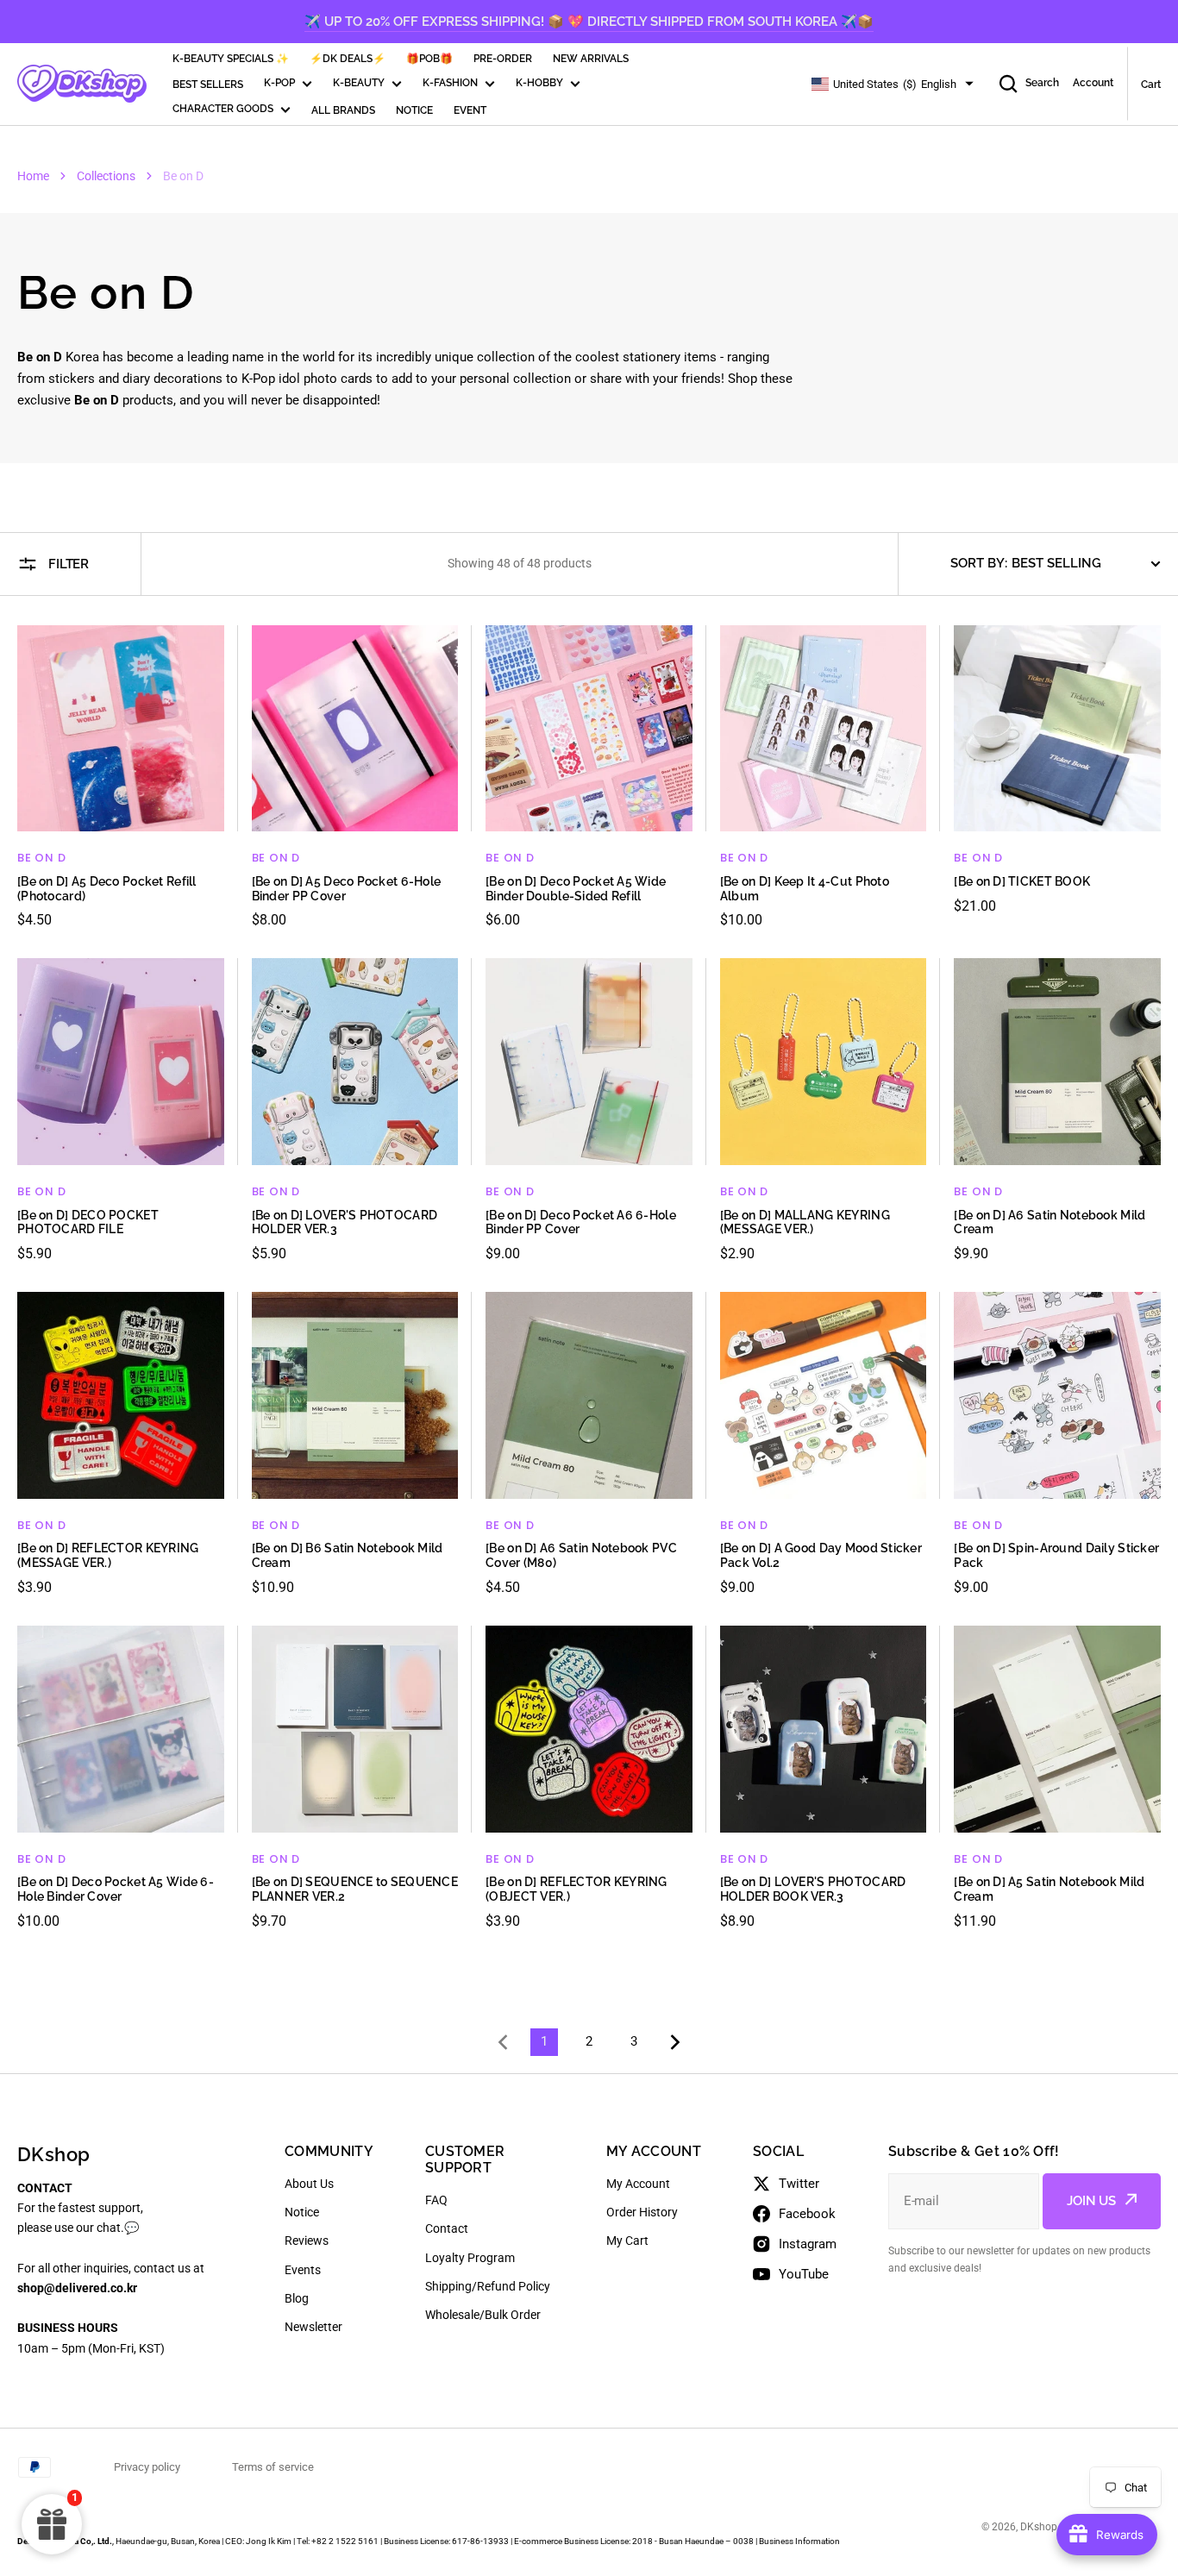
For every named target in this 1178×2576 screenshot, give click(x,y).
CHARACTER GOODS (223, 109)
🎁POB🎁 (429, 59)
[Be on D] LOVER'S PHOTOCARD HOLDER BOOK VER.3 (813, 1889)
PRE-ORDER (503, 59)
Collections (106, 176)
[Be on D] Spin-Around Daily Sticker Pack (1056, 1555)
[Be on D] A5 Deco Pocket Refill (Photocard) (107, 889)
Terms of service (273, 2467)
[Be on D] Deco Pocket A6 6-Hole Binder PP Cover (581, 1222)
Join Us (1091, 2201)
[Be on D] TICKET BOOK (1022, 881)
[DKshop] (82, 84)
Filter (69, 564)
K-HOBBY (539, 83)
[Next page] (679, 2042)
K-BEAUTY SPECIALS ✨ (231, 59)
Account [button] (1093, 83)
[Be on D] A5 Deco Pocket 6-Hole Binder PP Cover (347, 889)
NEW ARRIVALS (591, 59)
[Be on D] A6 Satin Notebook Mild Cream (1050, 1222)
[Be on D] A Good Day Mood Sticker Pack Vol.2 (821, 1555)
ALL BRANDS (343, 110)
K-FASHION (450, 83)
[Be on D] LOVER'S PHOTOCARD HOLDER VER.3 (345, 1222)
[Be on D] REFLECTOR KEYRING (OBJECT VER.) (576, 1889)
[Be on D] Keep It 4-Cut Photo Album (805, 889)
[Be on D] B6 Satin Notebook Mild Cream (348, 1555)
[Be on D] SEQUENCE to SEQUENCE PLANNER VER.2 (355, 1889)
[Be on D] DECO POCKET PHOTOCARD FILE (88, 1222)
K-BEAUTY (359, 83)
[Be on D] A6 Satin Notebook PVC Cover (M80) (581, 1555)
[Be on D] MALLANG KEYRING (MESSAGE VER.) (805, 1222)
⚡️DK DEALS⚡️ (348, 59)
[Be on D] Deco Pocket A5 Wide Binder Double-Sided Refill (576, 889)
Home (33, 176)
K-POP (279, 83)
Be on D (41, 858)
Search (1042, 83)
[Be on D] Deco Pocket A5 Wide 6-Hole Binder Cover (116, 1889)
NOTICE (414, 110)
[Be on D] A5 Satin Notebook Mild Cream (1049, 1889)
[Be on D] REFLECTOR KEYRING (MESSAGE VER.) (108, 1555)
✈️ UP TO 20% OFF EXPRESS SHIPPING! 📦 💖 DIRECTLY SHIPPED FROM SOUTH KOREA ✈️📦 (589, 22)
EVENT (470, 110)
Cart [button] (1151, 85)
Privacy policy (147, 2467)
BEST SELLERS (208, 85)
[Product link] (121, 778)
